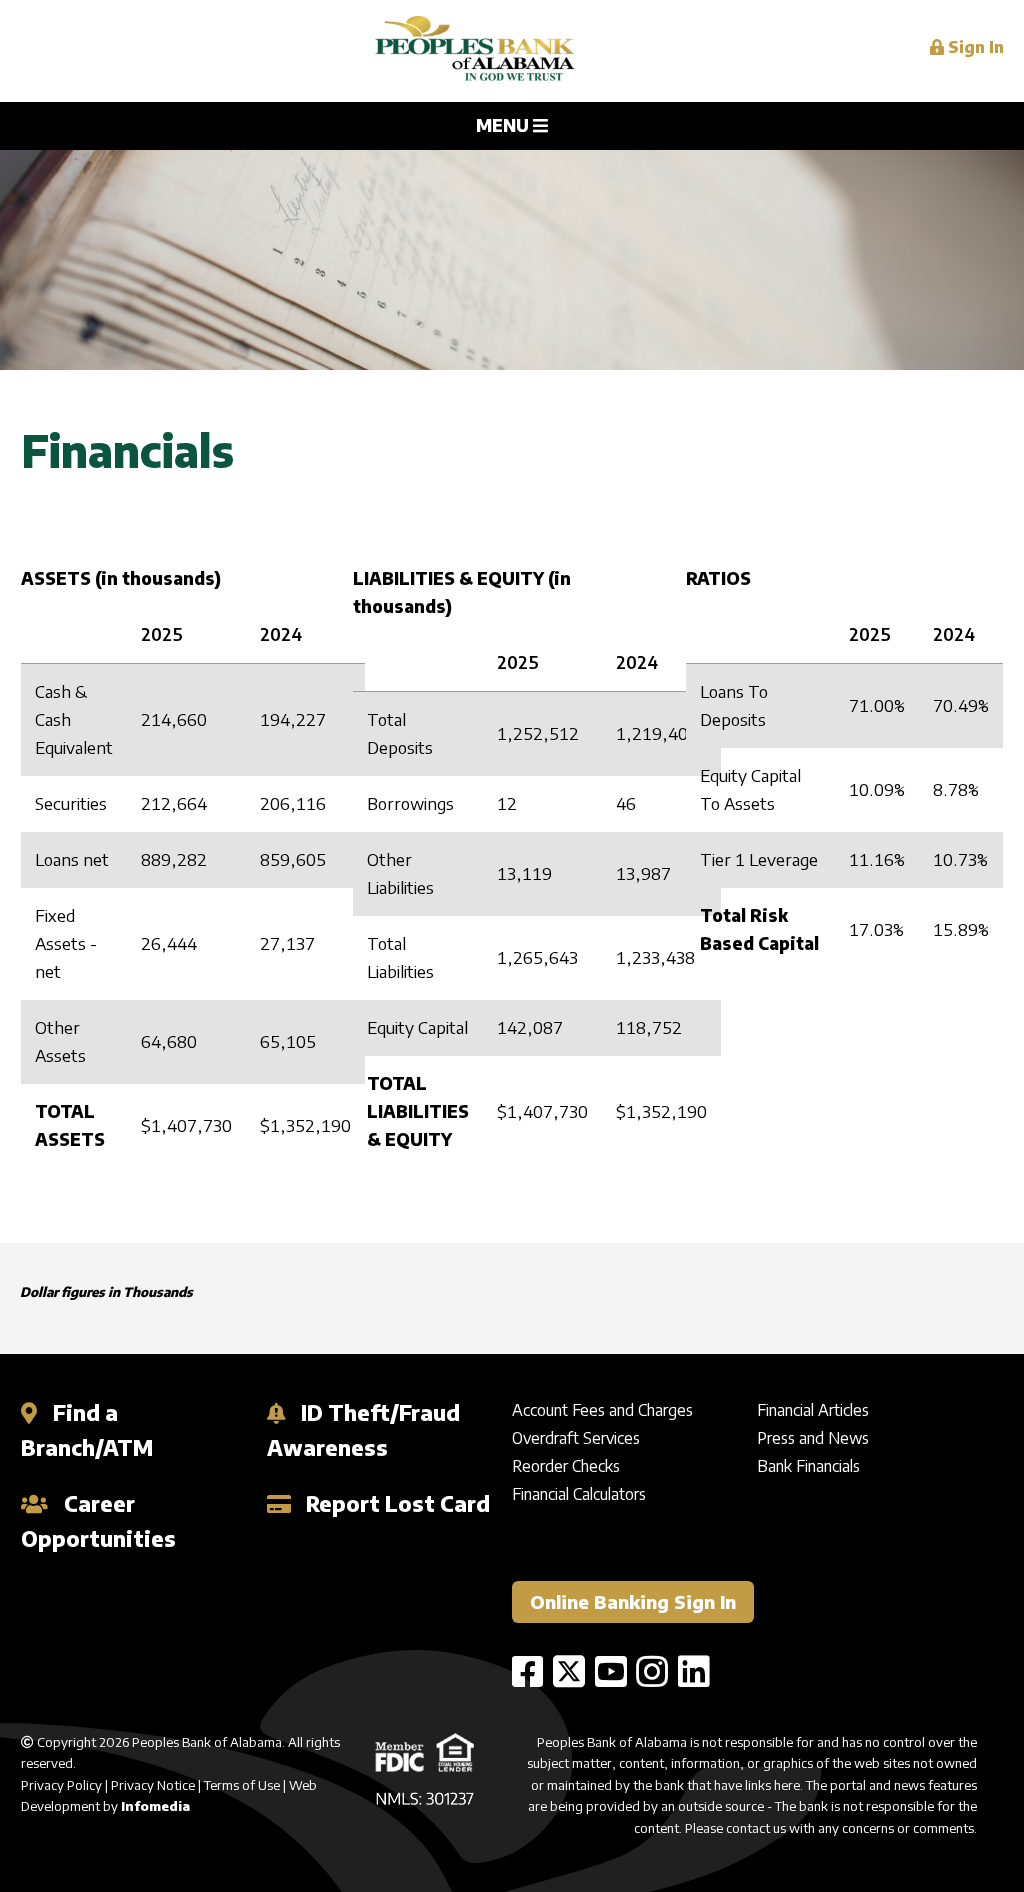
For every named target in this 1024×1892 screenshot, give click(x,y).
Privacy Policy (61, 1785)
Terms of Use (242, 1785)
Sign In (974, 47)
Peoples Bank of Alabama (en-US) (475, 51)
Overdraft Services (576, 1438)
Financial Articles (813, 1410)
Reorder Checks (566, 1466)
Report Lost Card (395, 1503)
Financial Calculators (579, 1494)
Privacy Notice (153, 1785)
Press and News (813, 1438)
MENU (504, 125)
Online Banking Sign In (633, 1601)
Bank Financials (808, 1466)
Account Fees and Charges (602, 1410)
